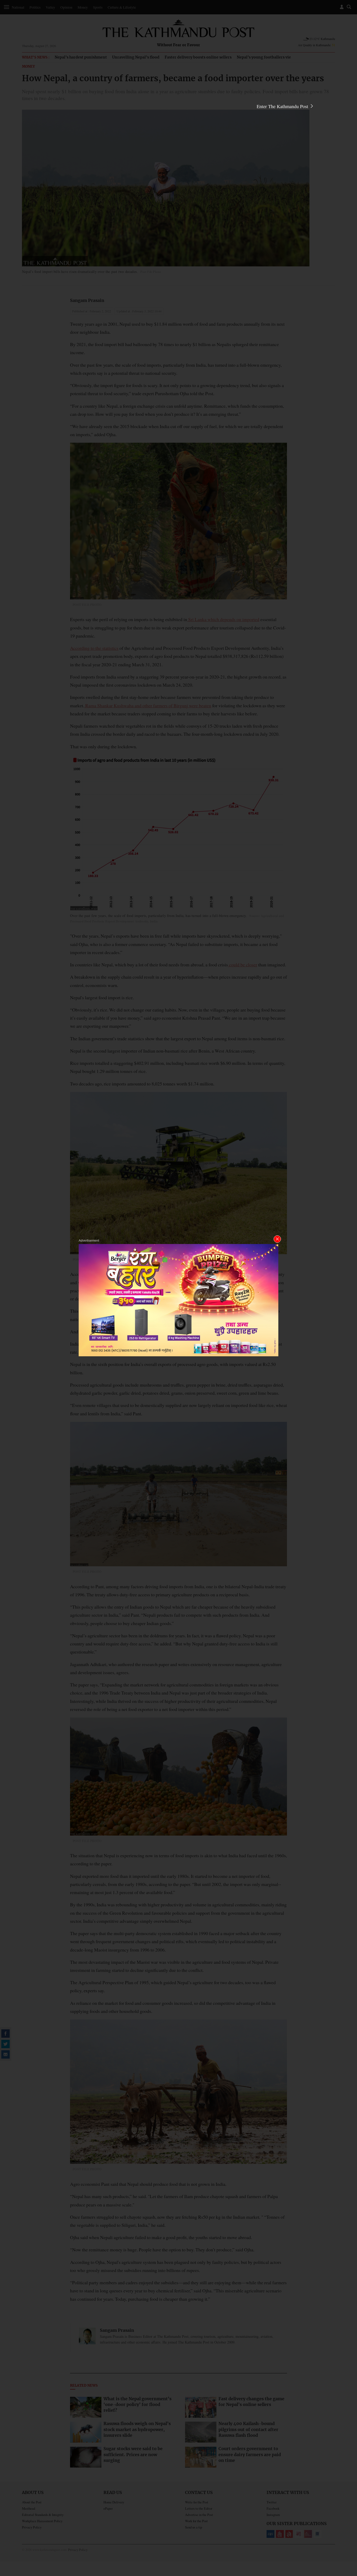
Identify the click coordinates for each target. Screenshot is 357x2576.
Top (347, 2536)
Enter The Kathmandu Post (283, 106)
